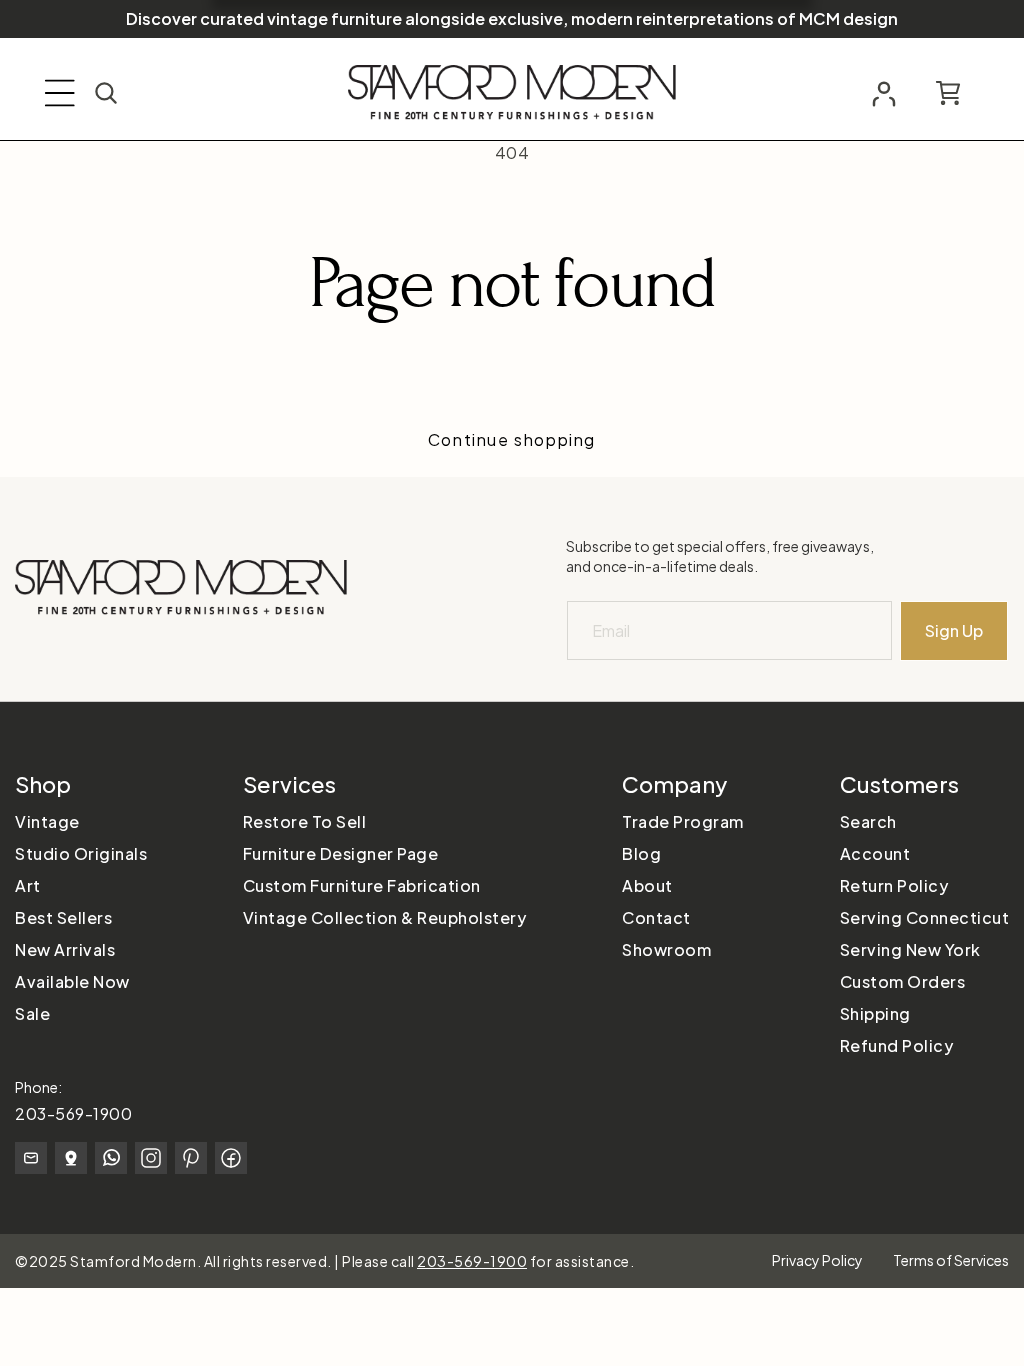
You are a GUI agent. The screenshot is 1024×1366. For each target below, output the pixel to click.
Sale (32, 1013)
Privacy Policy (817, 1260)
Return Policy (894, 885)
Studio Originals (81, 853)
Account (875, 853)
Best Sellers (63, 917)
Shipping (875, 1013)
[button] (60, 93)
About (647, 885)
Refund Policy (897, 1045)
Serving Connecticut (925, 917)
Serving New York (910, 949)
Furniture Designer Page (341, 853)
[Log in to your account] (884, 94)
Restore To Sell (305, 821)
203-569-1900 (73, 1113)
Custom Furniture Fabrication (362, 885)
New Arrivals (65, 949)
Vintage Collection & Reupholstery (385, 917)
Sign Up (954, 630)
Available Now (72, 981)
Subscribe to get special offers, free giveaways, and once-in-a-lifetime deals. (720, 556)
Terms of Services (951, 1260)
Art (28, 885)
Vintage (47, 821)
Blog (641, 853)
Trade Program (683, 821)
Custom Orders (903, 981)
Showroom (666, 949)
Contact (656, 917)
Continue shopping (512, 439)
